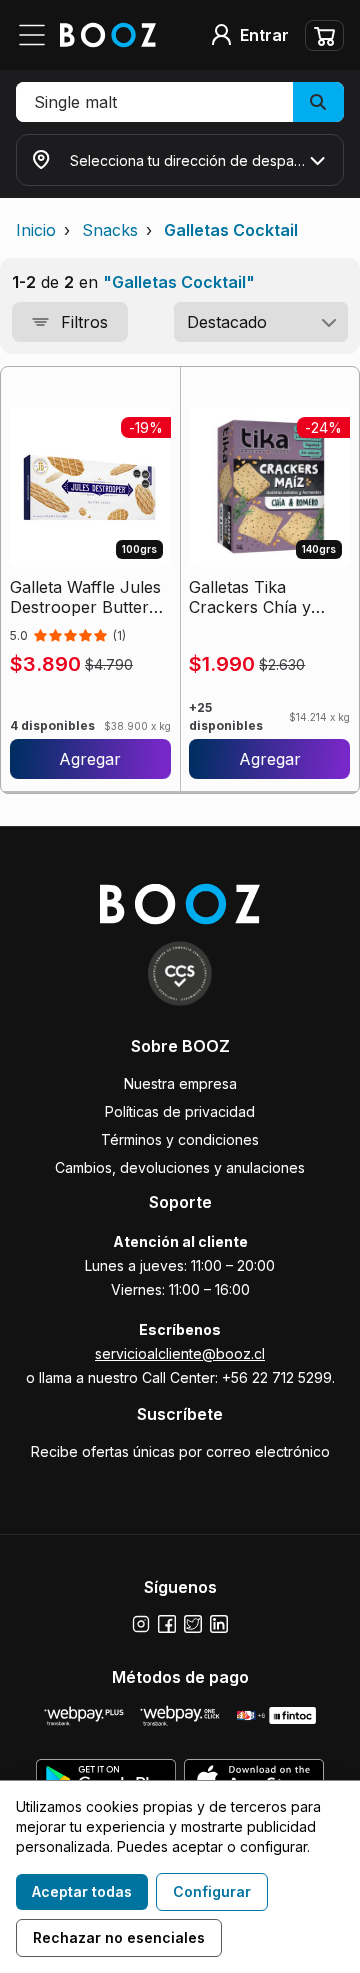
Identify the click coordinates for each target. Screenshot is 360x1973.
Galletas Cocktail (231, 230)
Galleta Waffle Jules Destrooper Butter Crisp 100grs (85, 597)
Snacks (110, 230)
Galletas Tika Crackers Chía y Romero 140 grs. (252, 597)
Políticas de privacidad (180, 1111)
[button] (180, 102)
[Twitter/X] (193, 1624)
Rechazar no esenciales (119, 1937)
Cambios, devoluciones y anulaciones (180, 1167)
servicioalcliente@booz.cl (180, 1353)
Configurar (212, 1891)
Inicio (36, 230)
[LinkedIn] (219, 1624)
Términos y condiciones (180, 1139)
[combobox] (261, 322)
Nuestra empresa (180, 1083)
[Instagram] (141, 1624)
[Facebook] (167, 1624)
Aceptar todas (82, 1891)
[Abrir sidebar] (38, 35)
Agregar (90, 759)
